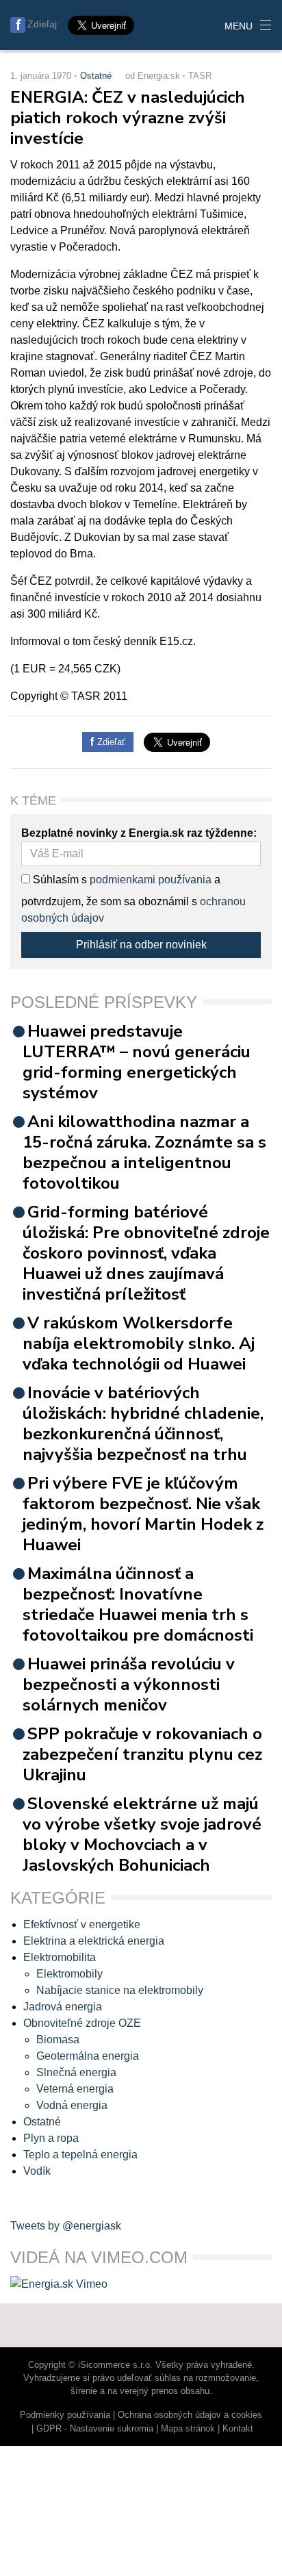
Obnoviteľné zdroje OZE (82, 2023)
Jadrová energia (63, 2007)
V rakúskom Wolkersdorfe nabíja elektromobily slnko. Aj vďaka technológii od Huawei (139, 1343)
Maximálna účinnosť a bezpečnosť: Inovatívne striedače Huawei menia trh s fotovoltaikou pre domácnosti (138, 1604)
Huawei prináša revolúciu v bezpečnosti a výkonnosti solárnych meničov (129, 1684)
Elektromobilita (60, 1957)
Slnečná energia (76, 2072)
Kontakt (238, 2428)
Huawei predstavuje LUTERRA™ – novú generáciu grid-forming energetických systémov (137, 1062)
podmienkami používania (151, 880)
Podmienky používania (65, 2415)
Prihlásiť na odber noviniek (141, 945)
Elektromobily (69, 1974)
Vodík (37, 2171)
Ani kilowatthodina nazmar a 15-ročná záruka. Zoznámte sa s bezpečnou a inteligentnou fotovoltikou (144, 1152)
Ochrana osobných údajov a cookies (190, 2415)
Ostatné (96, 76)
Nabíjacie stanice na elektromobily (120, 1990)
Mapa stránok (188, 2428)
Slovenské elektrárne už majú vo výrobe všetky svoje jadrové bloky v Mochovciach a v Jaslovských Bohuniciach (142, 1834)
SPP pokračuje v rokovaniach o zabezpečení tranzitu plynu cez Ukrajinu (142, 1754)
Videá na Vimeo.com (99, 2257)
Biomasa (58, 2040)
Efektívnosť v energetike (82, 1924)
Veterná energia (75, 2089)
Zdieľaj (42, 24)
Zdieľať (110, 742)
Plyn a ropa (51, 2138)
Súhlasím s (59, 880)
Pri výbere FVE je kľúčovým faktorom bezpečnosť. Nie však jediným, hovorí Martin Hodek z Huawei (143, 1514)
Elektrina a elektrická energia (94, 1941)
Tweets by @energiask (66, 2226)
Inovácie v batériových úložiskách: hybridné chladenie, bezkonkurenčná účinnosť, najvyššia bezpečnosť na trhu (143, 1424)
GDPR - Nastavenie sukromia (95, 2428)
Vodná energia (72, 2105)
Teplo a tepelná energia (80, 2155)
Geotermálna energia (88, 2056)
